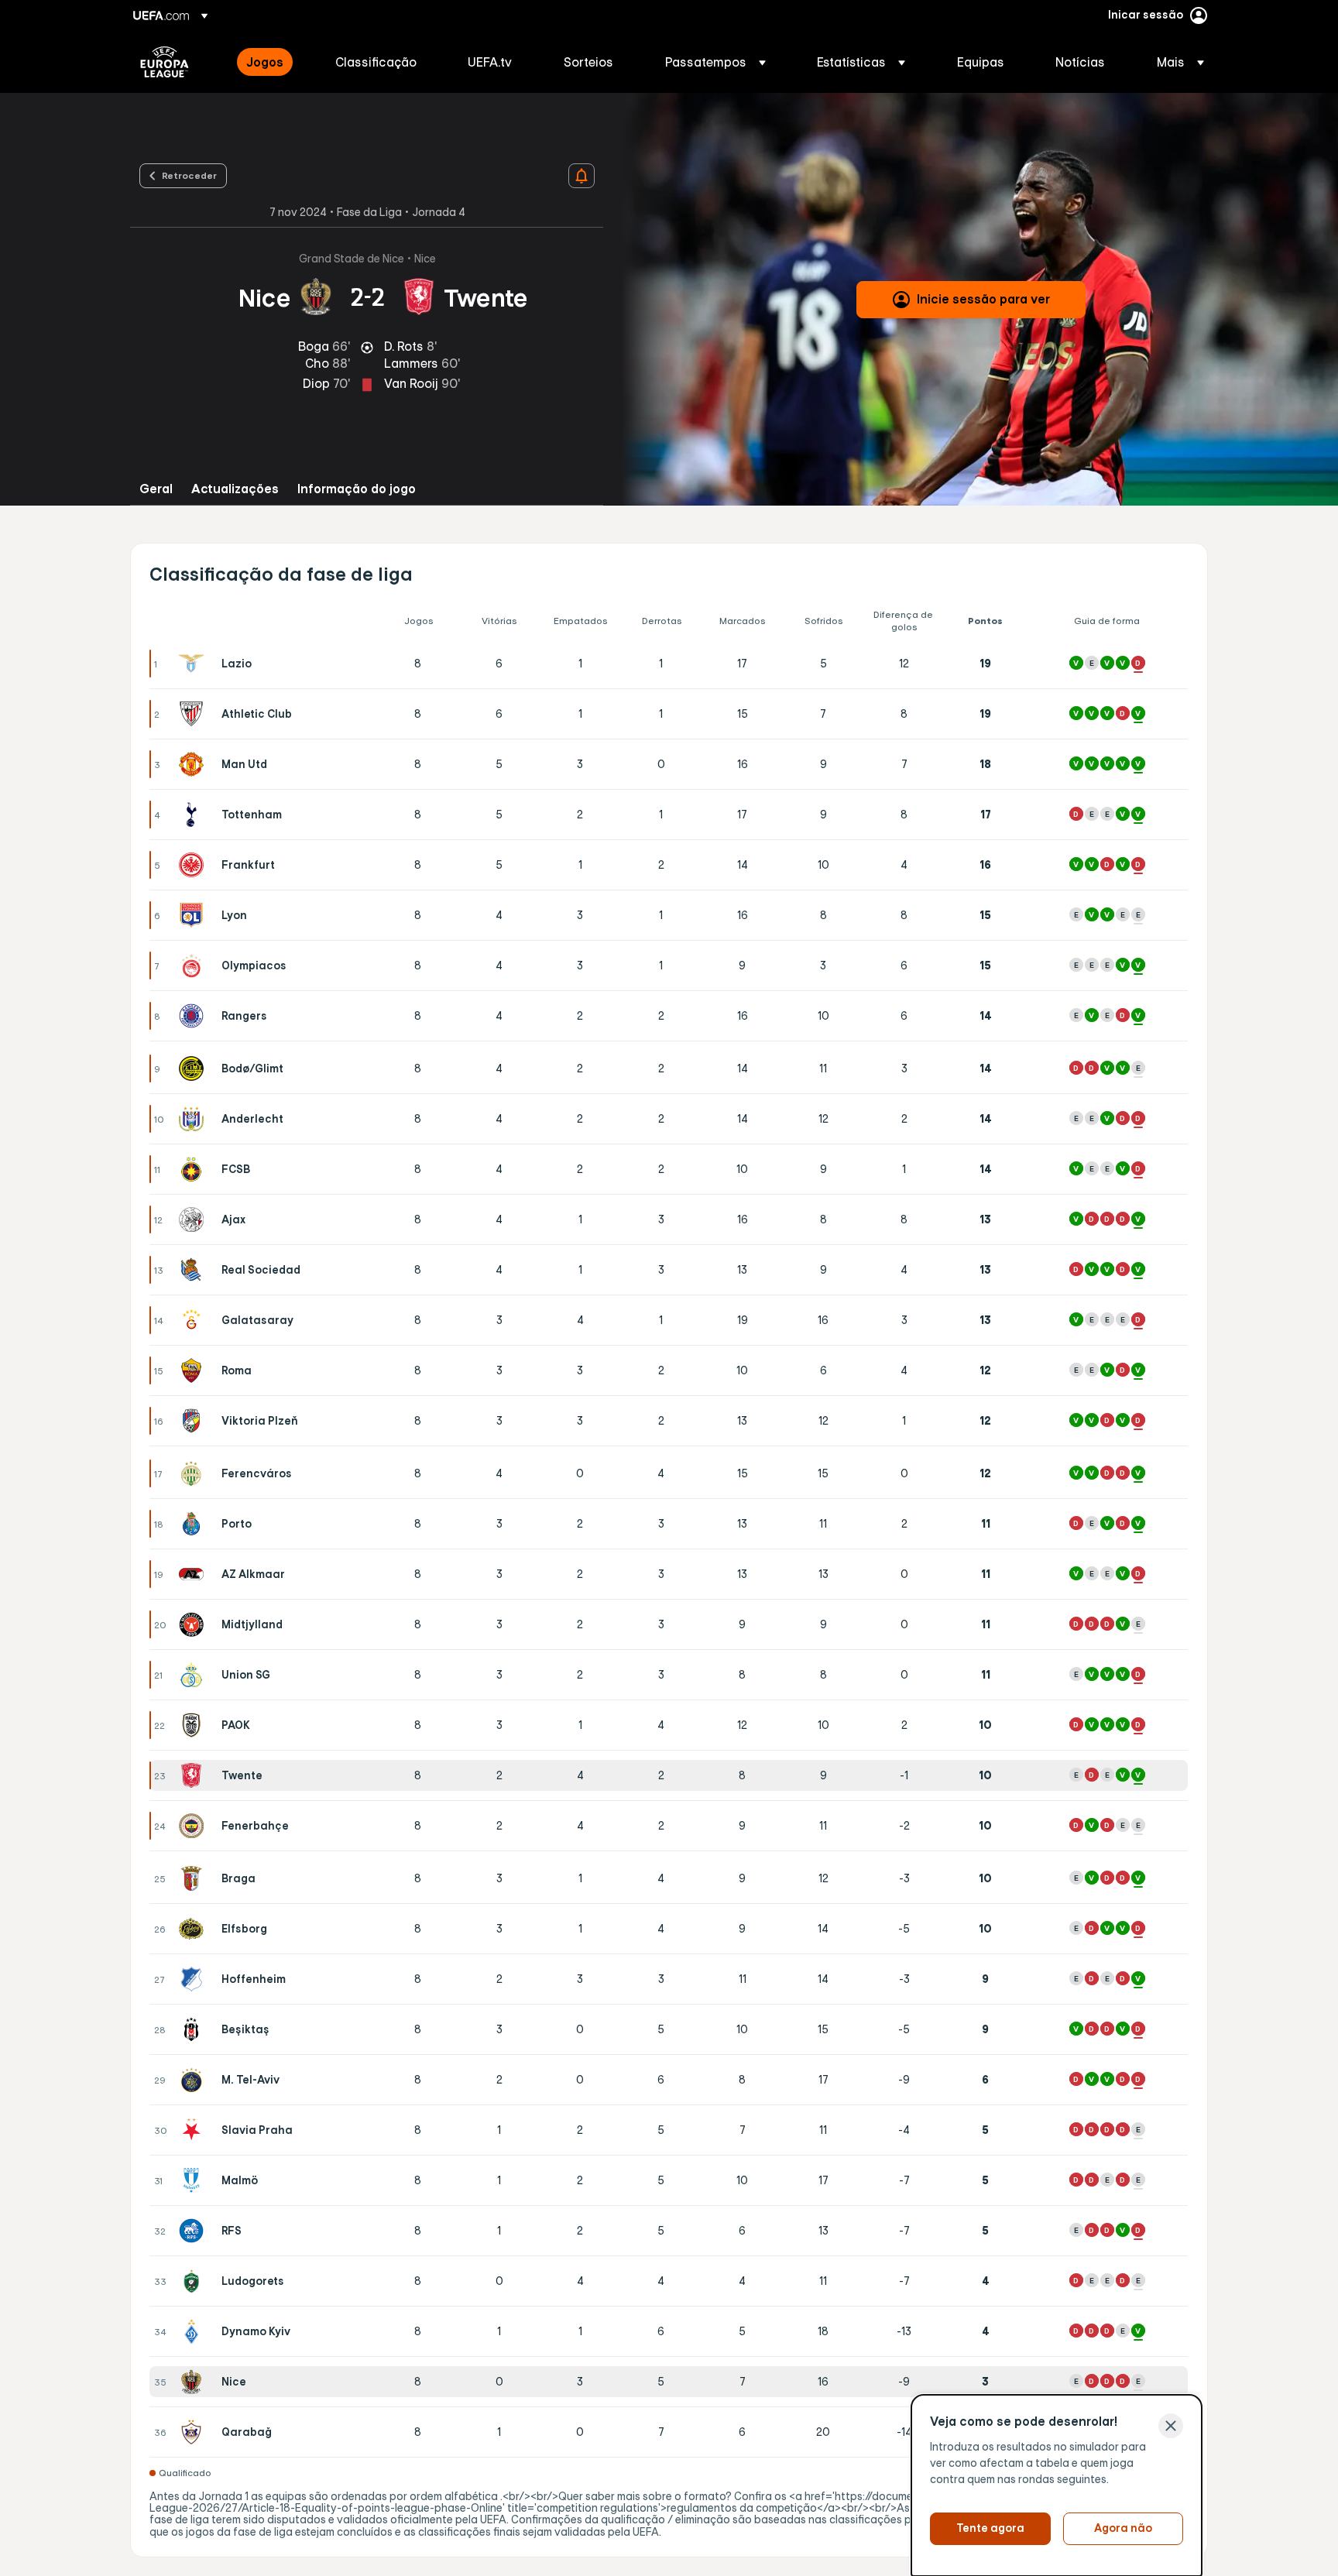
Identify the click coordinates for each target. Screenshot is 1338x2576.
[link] (265, 62)
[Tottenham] (194, 815)
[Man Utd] (194, 764)
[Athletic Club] (194, 714)
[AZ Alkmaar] (194, 1574)
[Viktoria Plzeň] (194, 1421)
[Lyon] (194, 915)
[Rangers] (194, 1016)
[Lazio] (194, 664)
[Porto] (194, 1524)
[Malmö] (194, 2180)
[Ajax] (194, 1219)
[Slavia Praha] (194, 2130)
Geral (156, 489)
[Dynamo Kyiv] (194, 2331)
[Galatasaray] (194, 1320)
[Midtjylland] (194, 1624)
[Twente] (194, 1775)
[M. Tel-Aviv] (194, 2080)
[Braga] (194, 1878)
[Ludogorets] (194, 2281)
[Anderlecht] (194, 1119)
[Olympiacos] (194, 966)
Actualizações (235, 489)
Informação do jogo (357, 489)
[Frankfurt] (194, 865)
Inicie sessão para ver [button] (983, 299)
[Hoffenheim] (194, 1979)
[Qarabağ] (194, 2432)
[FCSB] (194, 1169)
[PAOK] (194, 1725)
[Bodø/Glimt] (194, 1068)
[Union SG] (194, 1675)
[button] (715, 62)
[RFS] (194, 2231)
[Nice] (194, 2382)
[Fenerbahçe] (194, 1826)
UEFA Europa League (165, 62)
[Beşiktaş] (194, 2029)
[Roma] (194, 1370)
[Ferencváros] (194, 1473)
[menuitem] (271, 62)
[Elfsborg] (194, 1929)
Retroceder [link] (189, 175)
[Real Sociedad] (194, 1270)
